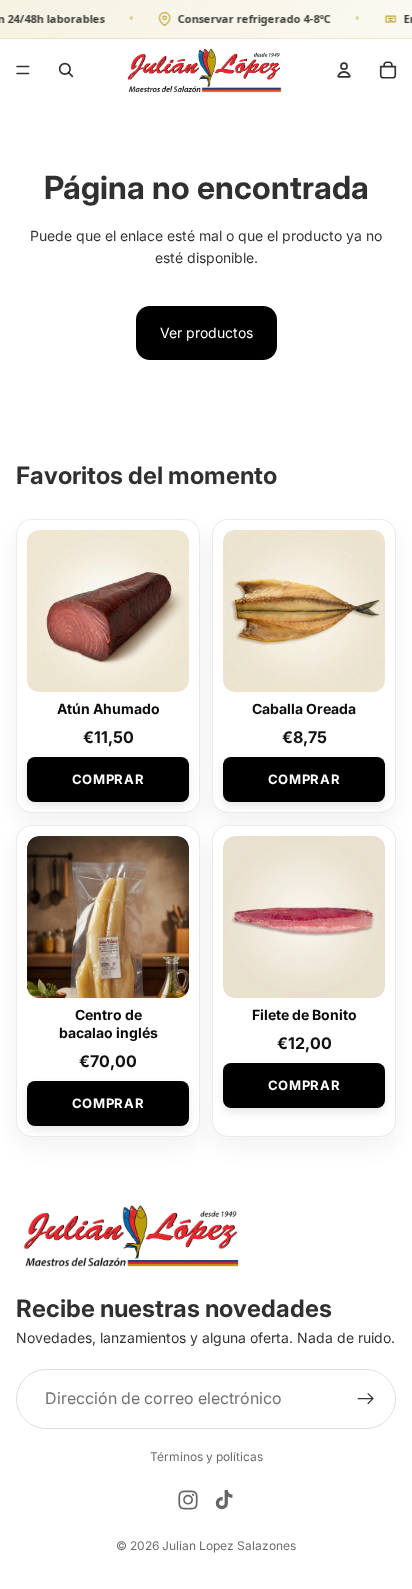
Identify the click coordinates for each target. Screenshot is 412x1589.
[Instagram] (188, 1500)
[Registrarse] (366, 1399)
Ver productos (206, 332)
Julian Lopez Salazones (229, 1545)
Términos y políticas (206, 1456)
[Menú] (23, 69)
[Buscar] (66, 69)
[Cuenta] (344, 69)
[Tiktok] (224, 1500)
